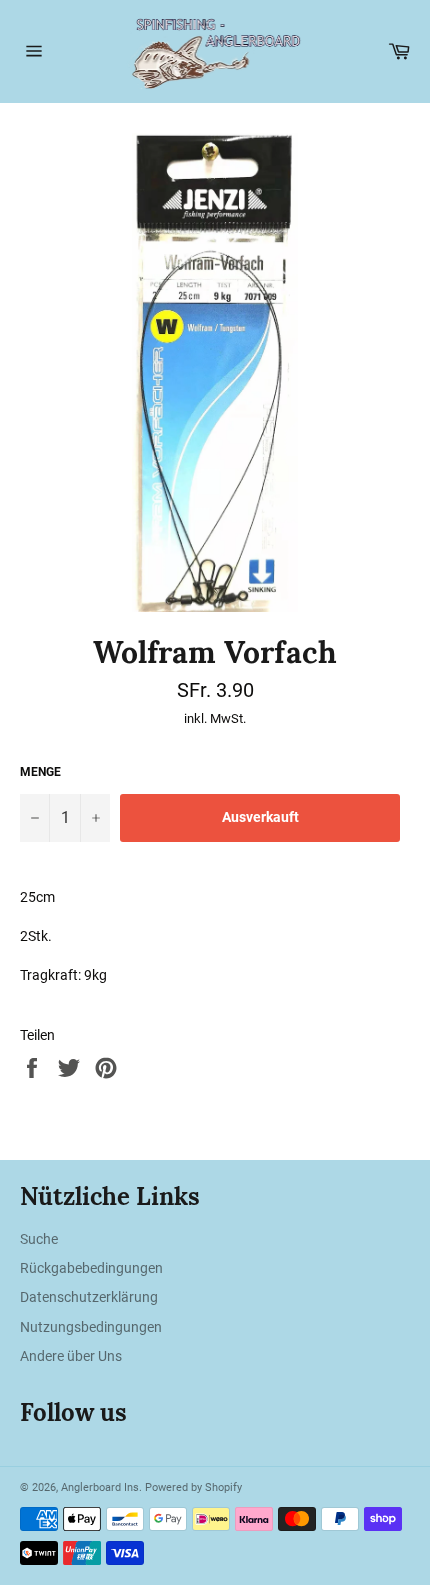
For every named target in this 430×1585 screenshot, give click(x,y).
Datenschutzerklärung (89, 1297)
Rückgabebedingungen (91, 1268)
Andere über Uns (71, 1356)
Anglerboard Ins (100, 1487)
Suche (39, 1239)
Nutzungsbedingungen (91, 1327)
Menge (40, 772)
